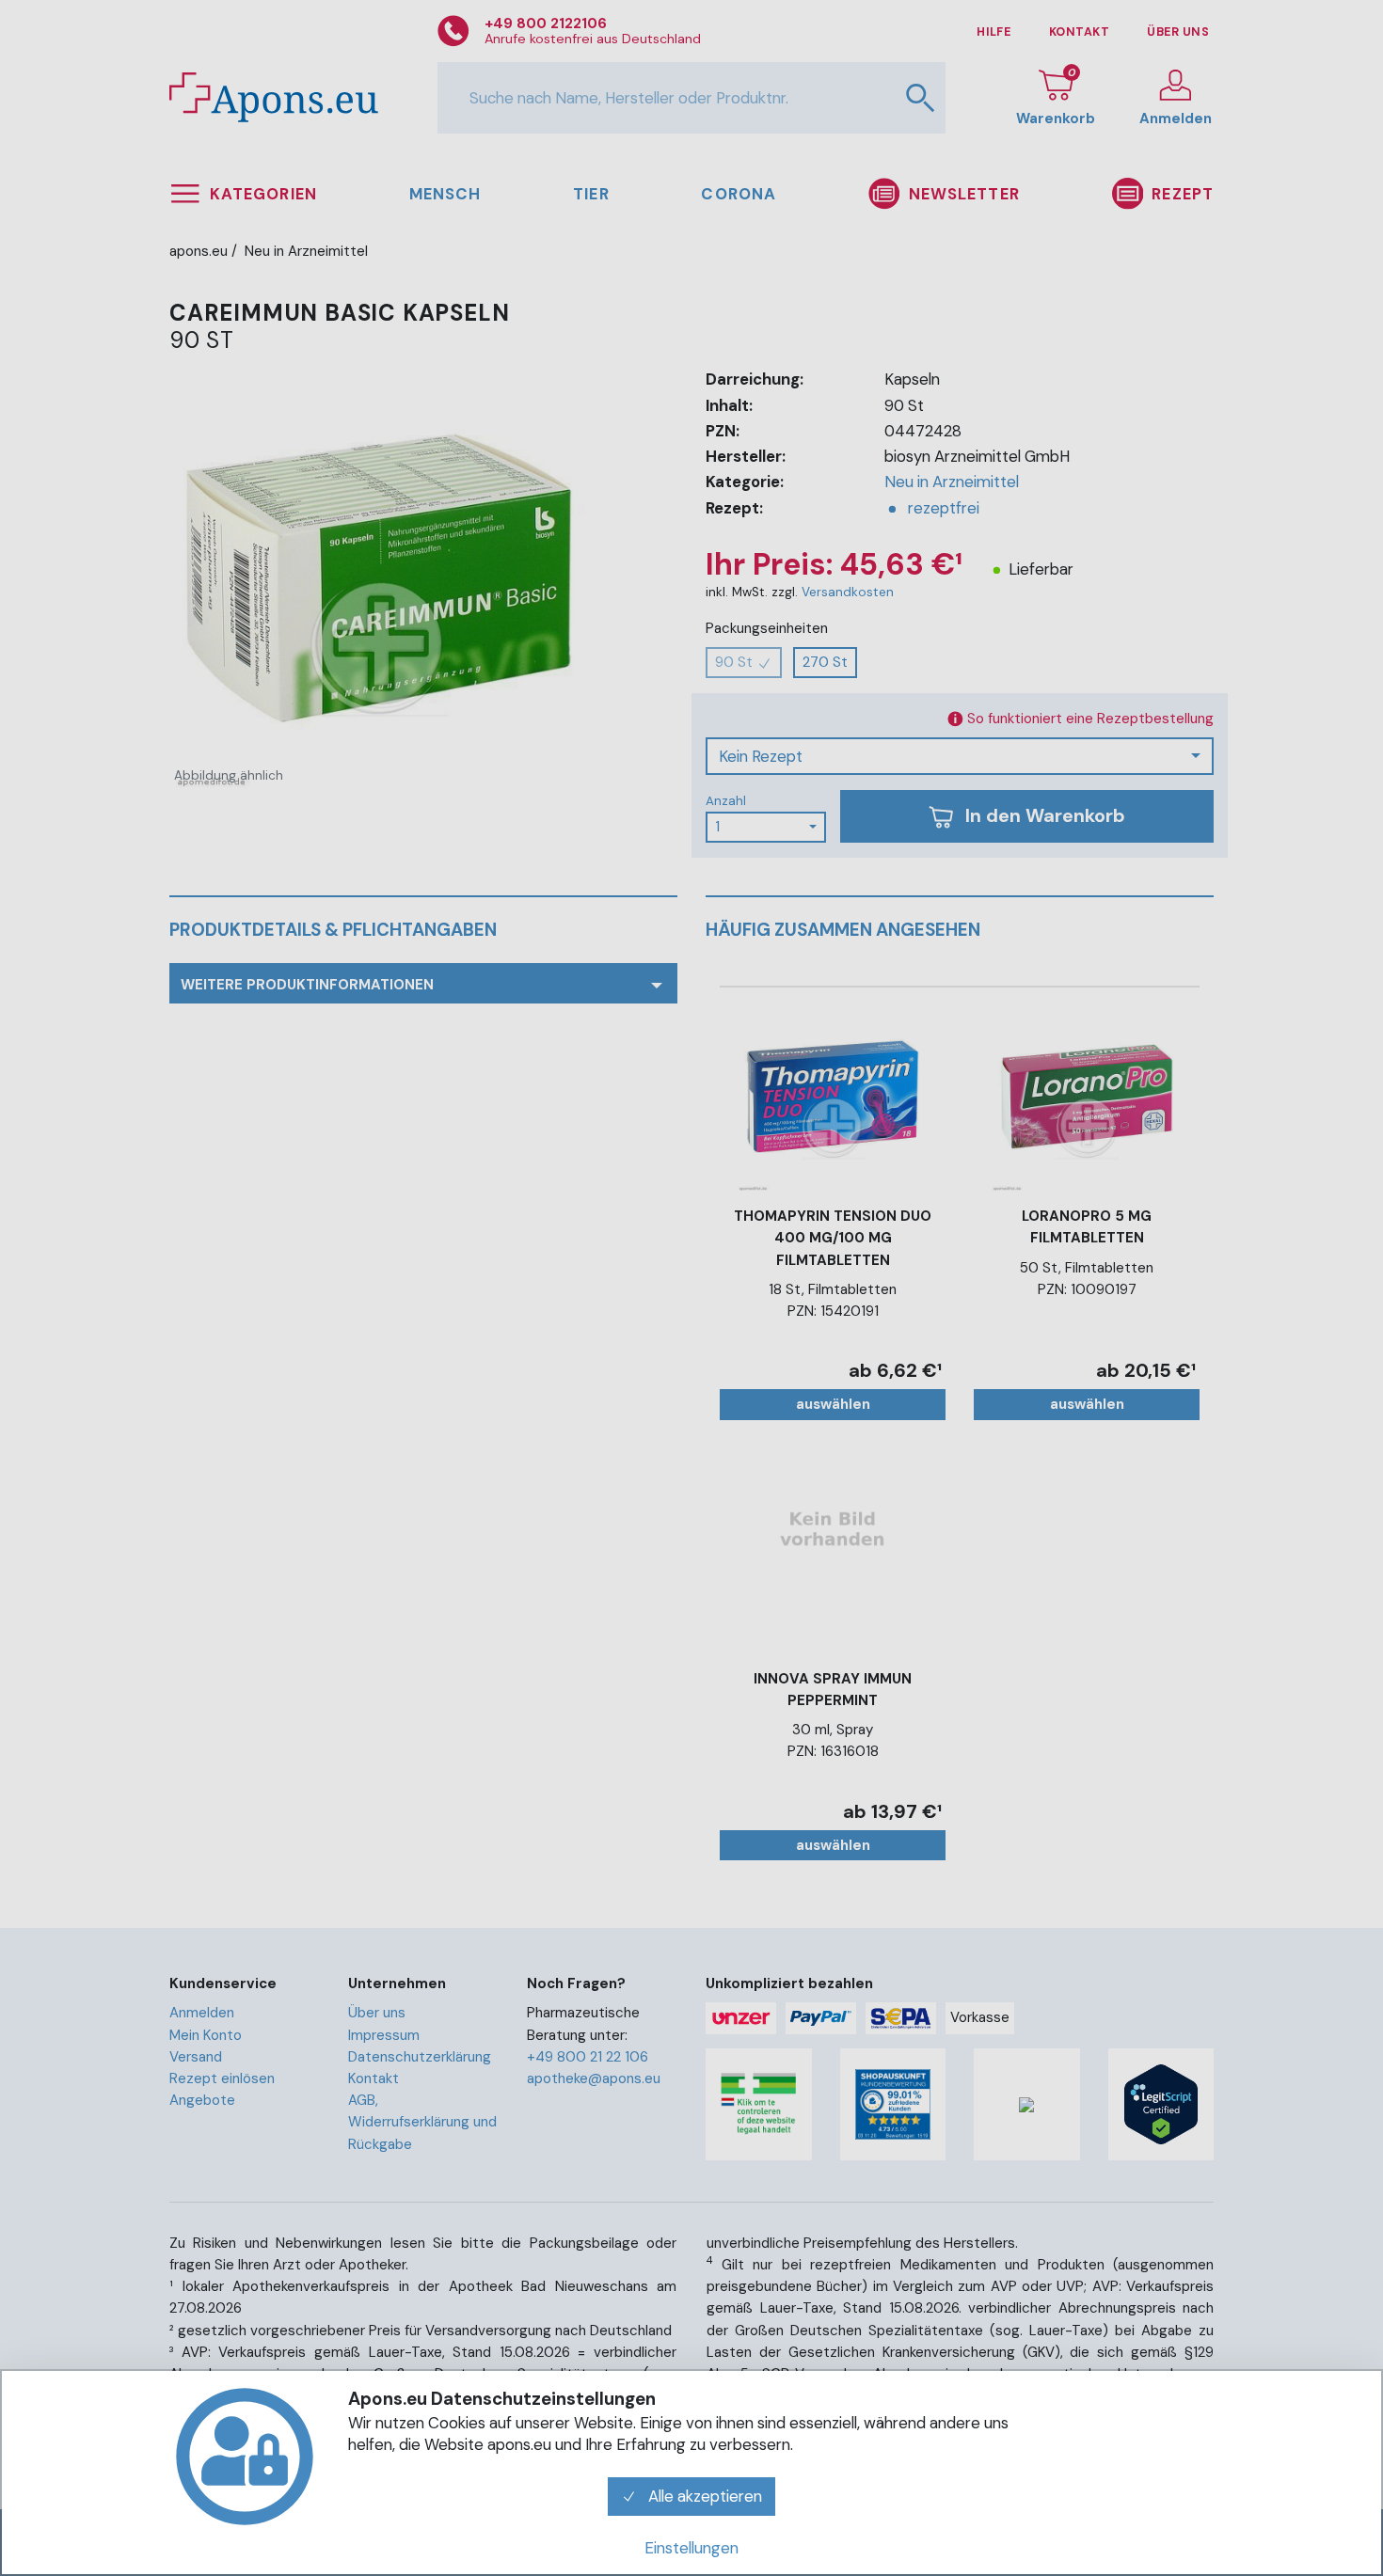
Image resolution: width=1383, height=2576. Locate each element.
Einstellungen (691, 2548)
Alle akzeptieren (703, 2496)
